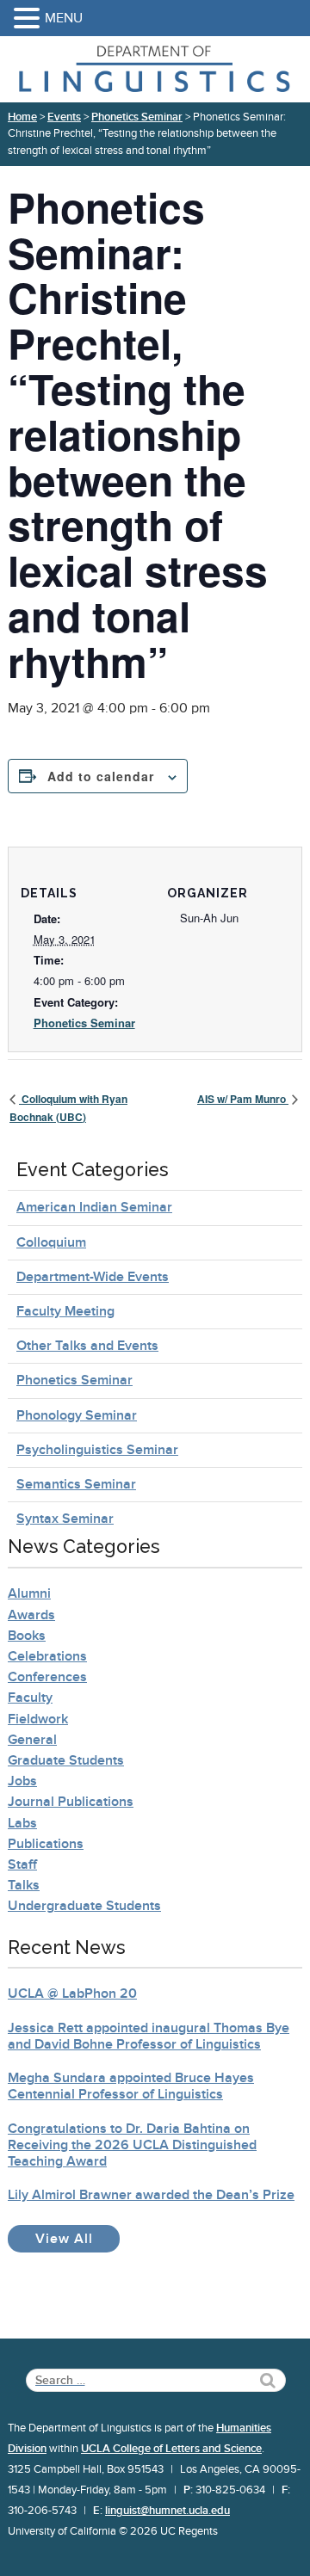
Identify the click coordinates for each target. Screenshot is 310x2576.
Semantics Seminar (76, 1484)
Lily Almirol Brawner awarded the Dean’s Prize (151, 2195)
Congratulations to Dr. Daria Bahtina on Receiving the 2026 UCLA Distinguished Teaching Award (132, 2145)
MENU (64, 18)
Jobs (22, 1781)
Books (27, 1636)
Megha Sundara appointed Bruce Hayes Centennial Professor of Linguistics (131, 2086)
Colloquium (51, 1242)
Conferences (47, 1677)
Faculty (30, 1698)
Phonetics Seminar (137, 117)
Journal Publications (71, 1802)
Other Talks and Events (87, 1346)
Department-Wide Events (93, 1277)
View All (77, 2238)
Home (22, 117)
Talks (24, 1885)
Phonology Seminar (77, 1415)
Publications (46, 1844)
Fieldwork (38, 1719)
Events (64, 117)
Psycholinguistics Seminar (97, 1450)
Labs (22, 1823)
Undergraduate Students (84, 1906)
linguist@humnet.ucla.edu (167, 2511)
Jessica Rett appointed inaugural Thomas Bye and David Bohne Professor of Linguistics (149, 2036)
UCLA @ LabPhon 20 (72, 1994)
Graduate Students (66, 1760)
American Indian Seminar (94, 1207)
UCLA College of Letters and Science (171, 2449)
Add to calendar (101, 776)
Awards (31, 1615)
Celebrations (47, 1656)
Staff (22, 1864)
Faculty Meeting (65, 1311)
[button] (29, 19)
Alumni (29, 1593)
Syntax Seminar (65, 1519)
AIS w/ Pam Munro (243, 1099)
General (32, 1740)
